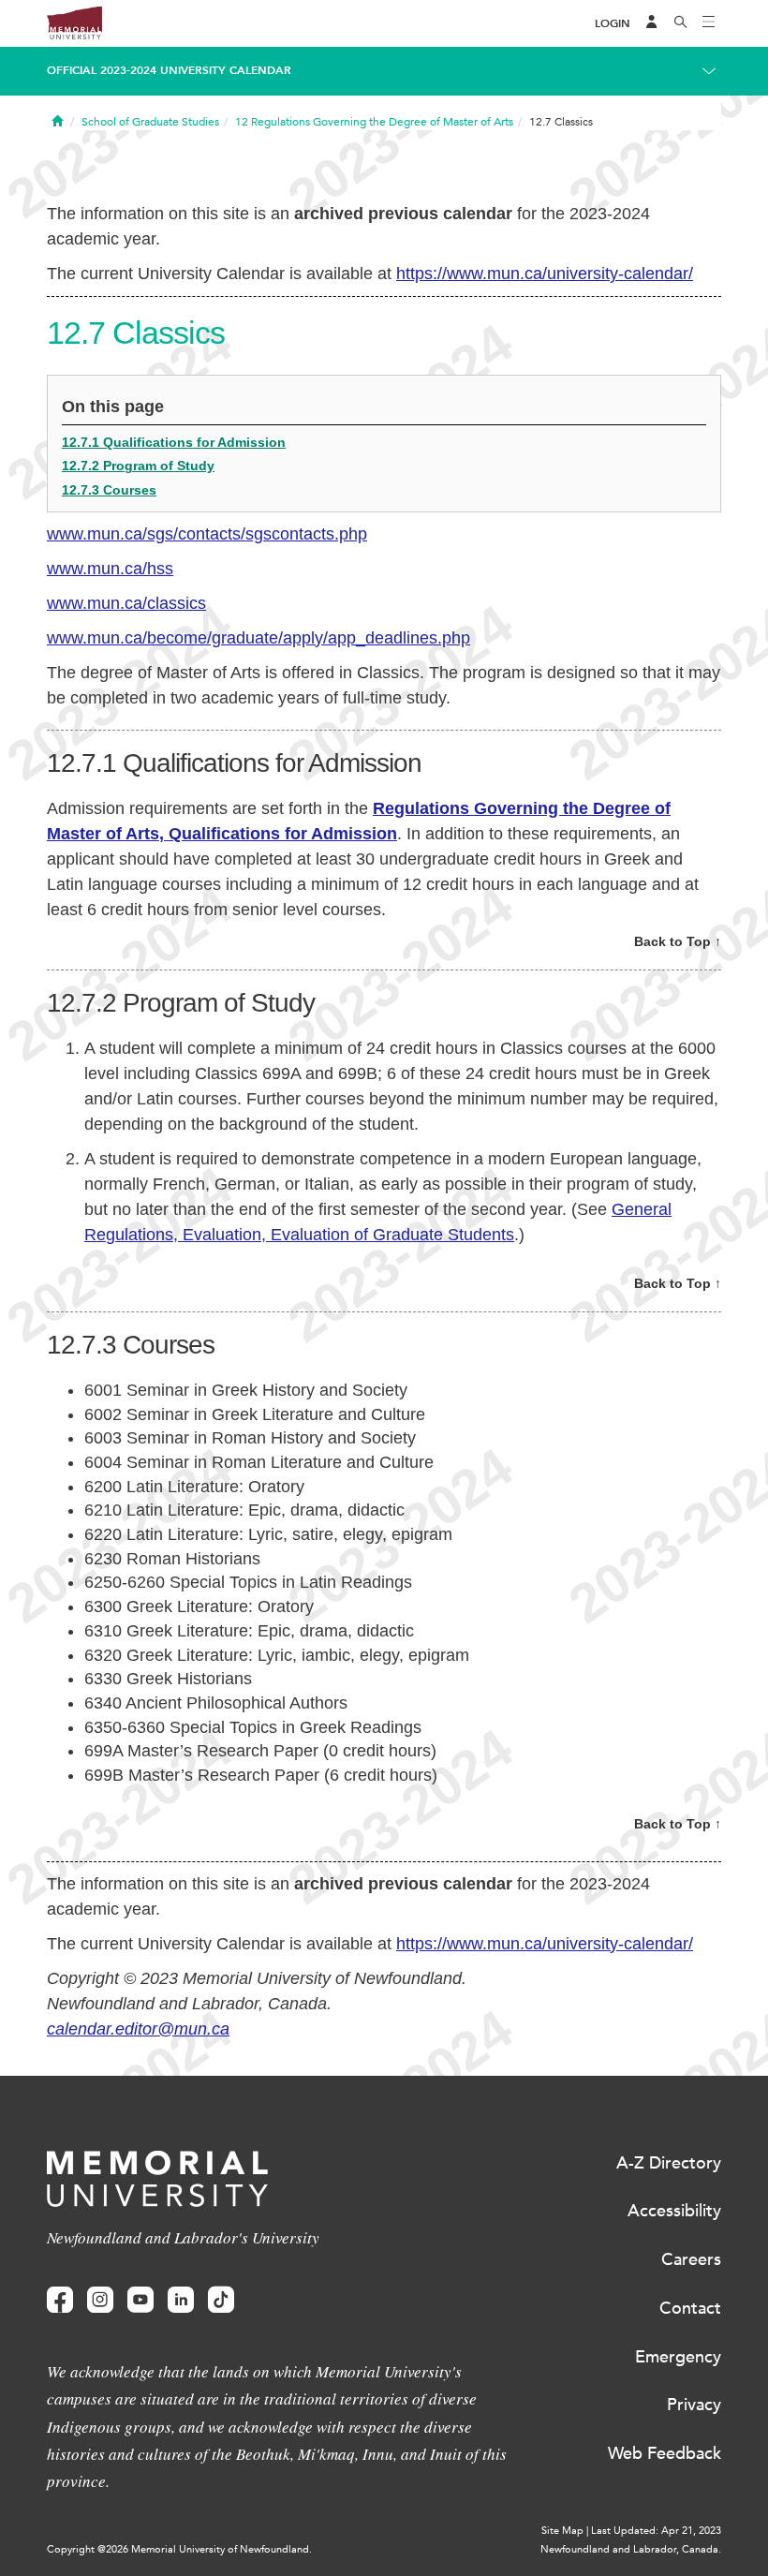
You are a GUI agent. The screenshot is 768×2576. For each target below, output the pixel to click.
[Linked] (181, 2300)
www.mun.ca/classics (126, 603)
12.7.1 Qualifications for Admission (174, 442)
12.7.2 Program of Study (138, 466)
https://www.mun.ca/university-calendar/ (545, 274)
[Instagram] (100, 2300)
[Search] (681, 23)
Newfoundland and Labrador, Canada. (631, 2549)
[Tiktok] (221, 2300)
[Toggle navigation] (709, 23)
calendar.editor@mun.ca (138, 2029)
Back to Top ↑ (678, 941)
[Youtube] (140, 2300)
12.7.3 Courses (109, 490)
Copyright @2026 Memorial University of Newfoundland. (179, 2549)
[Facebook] (60, 2300)
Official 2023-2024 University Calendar (169, 70)
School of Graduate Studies (150, 122)
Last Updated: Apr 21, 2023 (656, 2531)
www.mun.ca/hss (110, 569)
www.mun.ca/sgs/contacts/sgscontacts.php (207, 534)
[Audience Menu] (652, 23)
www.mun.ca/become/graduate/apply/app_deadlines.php (258, 638)
